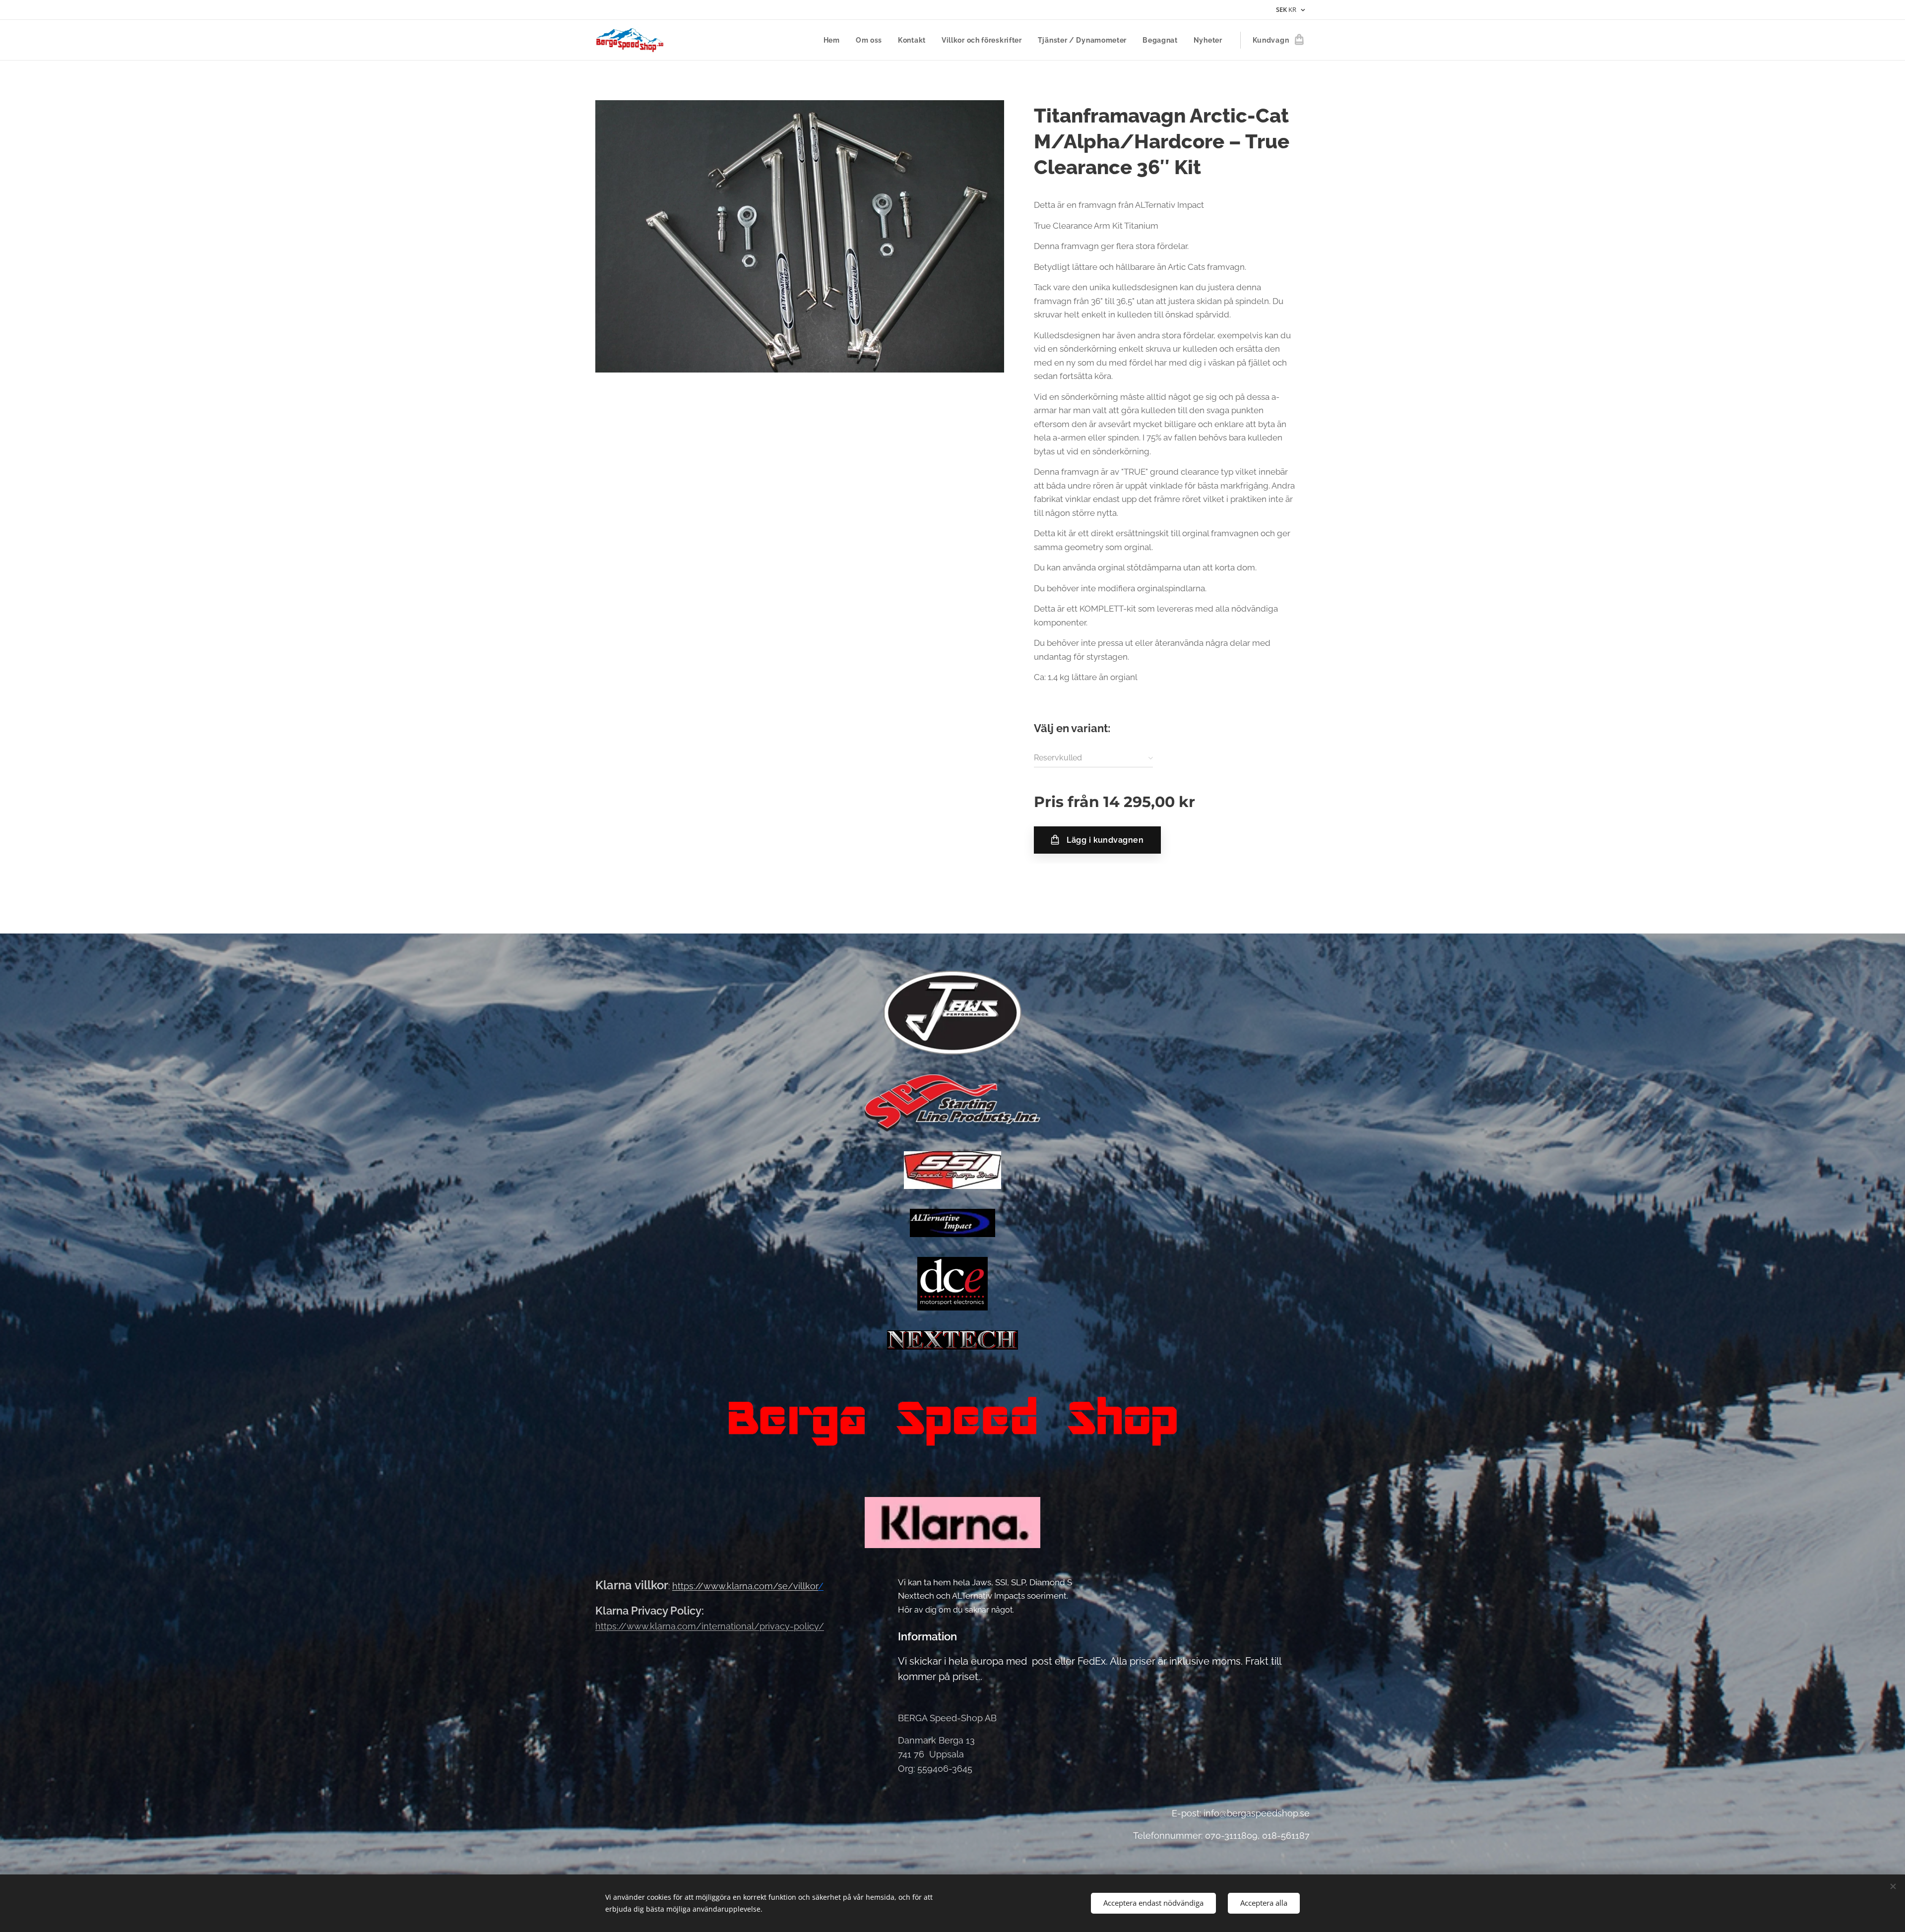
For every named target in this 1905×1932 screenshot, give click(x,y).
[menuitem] (834, 40)
